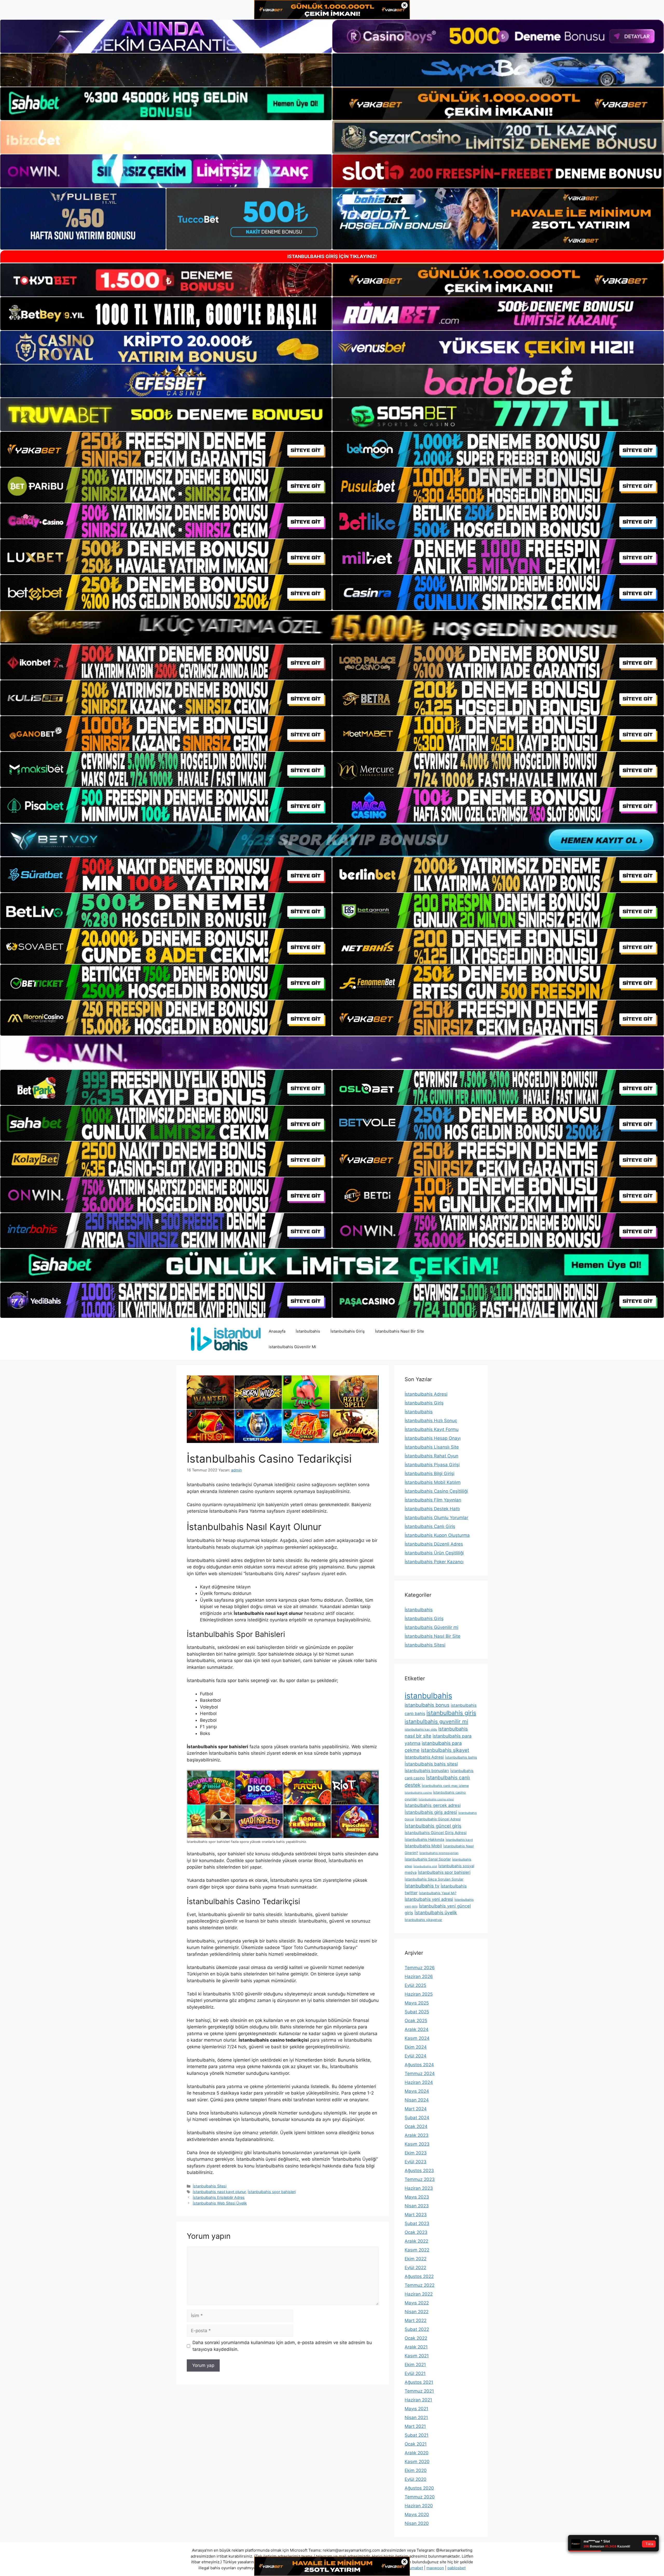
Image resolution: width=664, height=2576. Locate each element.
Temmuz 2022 (420, 2285)
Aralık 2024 (417, 2029)
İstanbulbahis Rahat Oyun (431, 1456)
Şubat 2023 (417, 2223)
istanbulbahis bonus (427, 1705)
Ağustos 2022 (419, 2276)
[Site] (166, 449)
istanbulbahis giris (451, 1713)
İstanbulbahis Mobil (423, 1846)
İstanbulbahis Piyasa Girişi (432, 1465)
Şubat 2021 (417, 2435)
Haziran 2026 (419, 1976)
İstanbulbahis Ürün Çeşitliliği (434, 1553)
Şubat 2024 (417, 2118)
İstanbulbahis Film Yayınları (433, 1500)
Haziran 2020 (419, 2506)
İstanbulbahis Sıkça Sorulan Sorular (434, 1879)
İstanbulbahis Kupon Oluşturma (437, 1535)
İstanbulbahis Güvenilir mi (431, 1627)
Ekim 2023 (416, 2153)
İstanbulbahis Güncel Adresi (438, 1819)
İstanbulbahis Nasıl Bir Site (400, 1331)
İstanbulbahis (308, 1331)
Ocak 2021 (416, 2444)
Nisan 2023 (417, 2206)
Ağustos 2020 (419, 2488)
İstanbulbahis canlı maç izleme (445, 1786)
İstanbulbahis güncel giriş (433, 1826)
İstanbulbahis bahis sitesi (431, 1764)
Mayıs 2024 (417, 2091)
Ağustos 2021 (419, 2382)
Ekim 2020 (416, 2470)
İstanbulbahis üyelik (436, 1913)
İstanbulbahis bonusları (427, 1771)
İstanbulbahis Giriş (348, 1331)
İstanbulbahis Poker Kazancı (434, 1562)
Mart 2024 (416, 2109)
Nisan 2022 (417, 2312)
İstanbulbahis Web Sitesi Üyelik (220, 2203)
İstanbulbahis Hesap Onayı (433, 1438)
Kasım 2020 (417, 2462)
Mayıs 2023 (417, 2197)
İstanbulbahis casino (418, 1793)
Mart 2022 (416, 2320)
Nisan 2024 (417, 2100)
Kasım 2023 (417, 2144)
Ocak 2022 (416, 2338)
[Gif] (332, 627)
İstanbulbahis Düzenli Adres (434, 1544)
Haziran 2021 (418, 2400)
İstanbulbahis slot (425, 1866)
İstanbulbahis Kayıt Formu (432, 1429)
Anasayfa (277, 1331)
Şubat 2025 (417, 2012)
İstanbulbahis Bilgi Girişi (430, 1473)
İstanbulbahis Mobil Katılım (433, 1482)
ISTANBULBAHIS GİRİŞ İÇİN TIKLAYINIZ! (332, 256)
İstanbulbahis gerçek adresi (433, 1805)
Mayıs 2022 (417, 2303)
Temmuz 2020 (420, 2497)
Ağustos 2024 (419, 2065)
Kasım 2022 (417, 2250)
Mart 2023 (416, 2215)
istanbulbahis (428, 1696)
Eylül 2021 (415, 2373)
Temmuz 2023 (420, 2179)
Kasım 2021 (417, 2356)
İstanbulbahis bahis (461, 1757)
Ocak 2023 (416, 2232)
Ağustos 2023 (419, 2171)
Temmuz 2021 (419, 2391)
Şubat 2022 (417, 2329)
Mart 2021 (415, 2426)
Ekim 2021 (415, 2365)
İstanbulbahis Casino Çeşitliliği (436, 1491)
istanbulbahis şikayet (445, 1750)
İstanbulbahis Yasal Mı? (438, 1893)
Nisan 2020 (417, 2523)
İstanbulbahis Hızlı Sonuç (431, 1421)
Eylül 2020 (416, 2479)
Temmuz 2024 (420, 2074)
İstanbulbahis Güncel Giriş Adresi (436, 1833)
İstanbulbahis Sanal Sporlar (428, 1859)
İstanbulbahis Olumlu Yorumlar (436, 1518)
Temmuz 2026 (420, 1968)
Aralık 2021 (416, 2347)
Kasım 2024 (417, 2038)
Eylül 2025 (415, 1985)
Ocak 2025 (416, 2021)
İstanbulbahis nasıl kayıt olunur (219, 2192)
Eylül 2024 (416, 2056)
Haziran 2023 (419, 2188)
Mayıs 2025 (417, 2003)
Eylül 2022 (415, 2268)
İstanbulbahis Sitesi (210, 2186)
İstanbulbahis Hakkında (424, 1839)
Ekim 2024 (416, 2047)
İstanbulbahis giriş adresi (431, 1812)
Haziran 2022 (419, 2294)
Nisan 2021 (416, 2417)
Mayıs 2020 (417, 2515)
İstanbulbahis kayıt (459, 1840)
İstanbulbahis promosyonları (439, 1853)
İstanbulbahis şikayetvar (423, 1920)
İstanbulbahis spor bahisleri (272, 2192)
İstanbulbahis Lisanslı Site (432, 1447)
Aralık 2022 (416, 2241)
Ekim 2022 (416, 2259)
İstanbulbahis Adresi (426, 1394)
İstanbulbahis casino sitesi (436, 1799)
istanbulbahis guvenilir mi (436, 1721)
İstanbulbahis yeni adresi (429, 1899)
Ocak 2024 (416, 2126)
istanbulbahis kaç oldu (421, 1729)
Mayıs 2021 (416, 2409)
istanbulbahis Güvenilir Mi (292, 1347)
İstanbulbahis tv (422, 1886)
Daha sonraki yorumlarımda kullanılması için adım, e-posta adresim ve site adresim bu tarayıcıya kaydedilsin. (282, 2346)
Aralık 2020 (417, 2453)
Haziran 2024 (419, 2082)
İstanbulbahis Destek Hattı (432, 1509)
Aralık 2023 (417, 2135)
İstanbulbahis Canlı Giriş (430, 1526)
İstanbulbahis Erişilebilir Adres (219, 2197)
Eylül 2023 (416, 2162)
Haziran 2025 (419, 1994)
